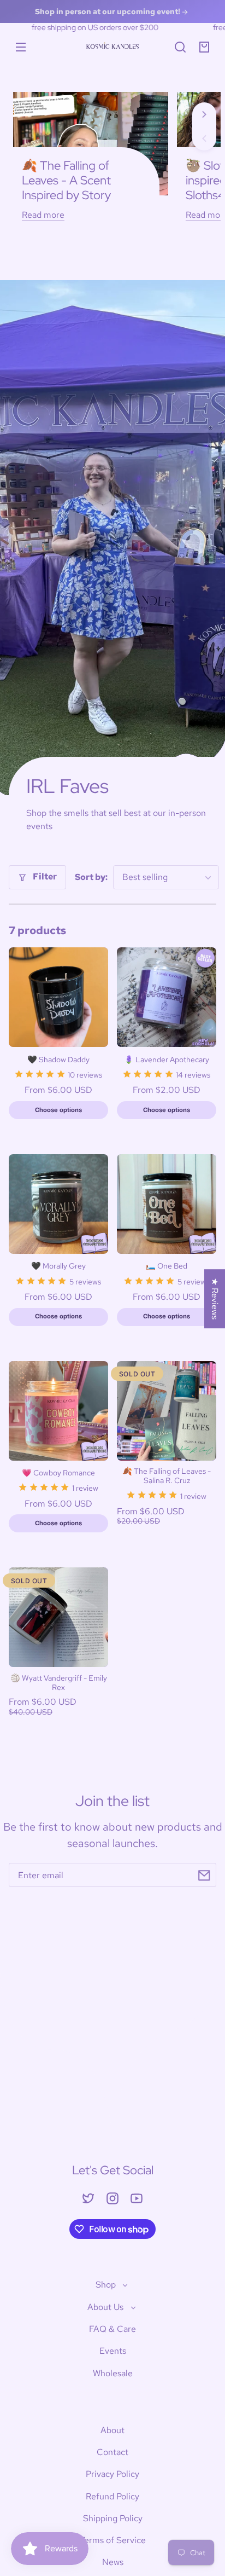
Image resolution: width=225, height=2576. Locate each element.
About (112, 2430)
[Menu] (21, 47)
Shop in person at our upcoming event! (108, 11)
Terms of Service (113, 2540)
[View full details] (58, 997)
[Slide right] (204, 114)
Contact (112, 2452)
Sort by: (91, 877)
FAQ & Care (112, 2329)
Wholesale (113, 2373)
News (113, 2562)
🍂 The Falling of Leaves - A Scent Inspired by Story (66, 180)
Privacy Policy (112, 2474)
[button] (180, 47)
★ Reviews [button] (215, 1299)
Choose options (58, 1110)
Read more (43, 215)
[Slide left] (204, 138)
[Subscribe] (204, 1875)
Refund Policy (112, 2496)
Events (113, 2351)
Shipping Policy (113, 2518)
